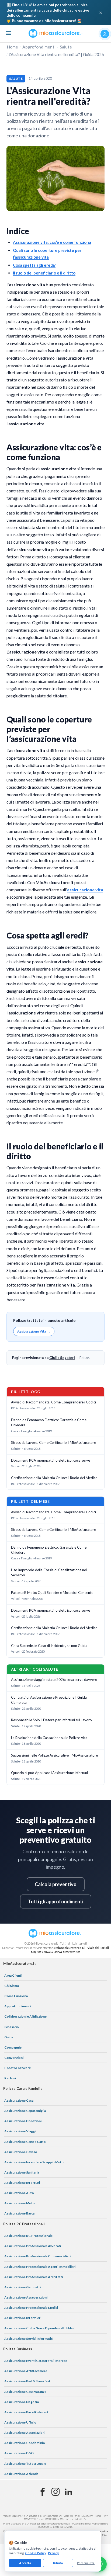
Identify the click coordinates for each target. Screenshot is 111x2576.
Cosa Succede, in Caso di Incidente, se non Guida (49, 1646)
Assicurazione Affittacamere (26, 2371)
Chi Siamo (12, 1986)
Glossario (12, 2027)
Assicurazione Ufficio (20, 2422)
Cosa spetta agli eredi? (34, 265)
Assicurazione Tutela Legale (25, 2464)
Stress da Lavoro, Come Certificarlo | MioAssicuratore (53, 1442)
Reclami (10, 2078)
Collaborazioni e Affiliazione (25, 2016)
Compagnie (13, 2047)
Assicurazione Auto (19, 2193)
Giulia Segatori (62, 1358)
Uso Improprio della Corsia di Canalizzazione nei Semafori (49, 1572)
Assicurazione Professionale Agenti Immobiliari (40, 2267)
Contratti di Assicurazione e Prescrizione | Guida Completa (49, 1700)
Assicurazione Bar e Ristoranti (27, 2412)
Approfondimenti (39, 47)
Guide (9, 2037)
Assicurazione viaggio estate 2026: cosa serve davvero (54, 1680)
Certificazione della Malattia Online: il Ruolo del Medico (54, 1478)
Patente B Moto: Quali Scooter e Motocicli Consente (52, 1593)
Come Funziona (16, 1996)
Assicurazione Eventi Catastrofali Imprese (36, 2361)
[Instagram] (55, 2492)
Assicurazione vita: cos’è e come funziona (52, 242)
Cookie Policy (36, 2553)
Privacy (53, 2553)
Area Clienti (13, 1975)
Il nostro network (18, 2068)
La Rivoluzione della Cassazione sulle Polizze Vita (49, 1738)
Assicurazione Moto (20, 2203)
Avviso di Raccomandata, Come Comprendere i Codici (53, 1402)
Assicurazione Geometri (22, 2287)
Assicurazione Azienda (21, 2474)
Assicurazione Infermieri (23, 2318)
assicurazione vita (85, 890)
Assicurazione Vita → (34, 1331)
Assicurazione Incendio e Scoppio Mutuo (35, 2162)
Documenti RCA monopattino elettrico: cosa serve (51, 1460)
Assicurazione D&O (19, 2453)
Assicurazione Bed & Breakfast (27, 2381)
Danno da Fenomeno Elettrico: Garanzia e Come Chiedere (49, 1422)
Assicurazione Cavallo (21, 2152)
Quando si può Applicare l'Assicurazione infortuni (49, 1773)
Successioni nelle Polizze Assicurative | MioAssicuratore (54, 1755)
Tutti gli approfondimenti (56, 1901)
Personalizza (86, 2563)
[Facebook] (43, 2492)
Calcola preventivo (56, 1884)
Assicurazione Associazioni (25, 2433)
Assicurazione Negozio (22, 2402)
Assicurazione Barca (19, 2213)
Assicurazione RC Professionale (28, 2236)
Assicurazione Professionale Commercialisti (37, 2256)
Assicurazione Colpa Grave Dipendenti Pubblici (39, 2328)
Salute (66, 47)
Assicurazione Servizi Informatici (29, 2339)
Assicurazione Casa (19, 2100)
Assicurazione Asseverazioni (26, 2297)
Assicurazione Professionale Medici (31, 2308)
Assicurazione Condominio (25, 2443)
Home (13, 47)
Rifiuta (58, 2563)
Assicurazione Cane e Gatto (25, 2142)
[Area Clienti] (105, 34)
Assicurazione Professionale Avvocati (33, 2246)
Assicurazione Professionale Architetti (34, 2277)
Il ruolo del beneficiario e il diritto (44, 273)
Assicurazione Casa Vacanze (25, 2392)
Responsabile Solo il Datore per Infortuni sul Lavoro (51, 1720)
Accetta (25, 2563)
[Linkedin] (68, 2492)
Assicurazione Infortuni (22, 2183)
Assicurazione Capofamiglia (25, 2111)
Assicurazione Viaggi (20, 2131)
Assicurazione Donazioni (23, 2121)
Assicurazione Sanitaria (22, 2172)
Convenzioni (14, 2058)
